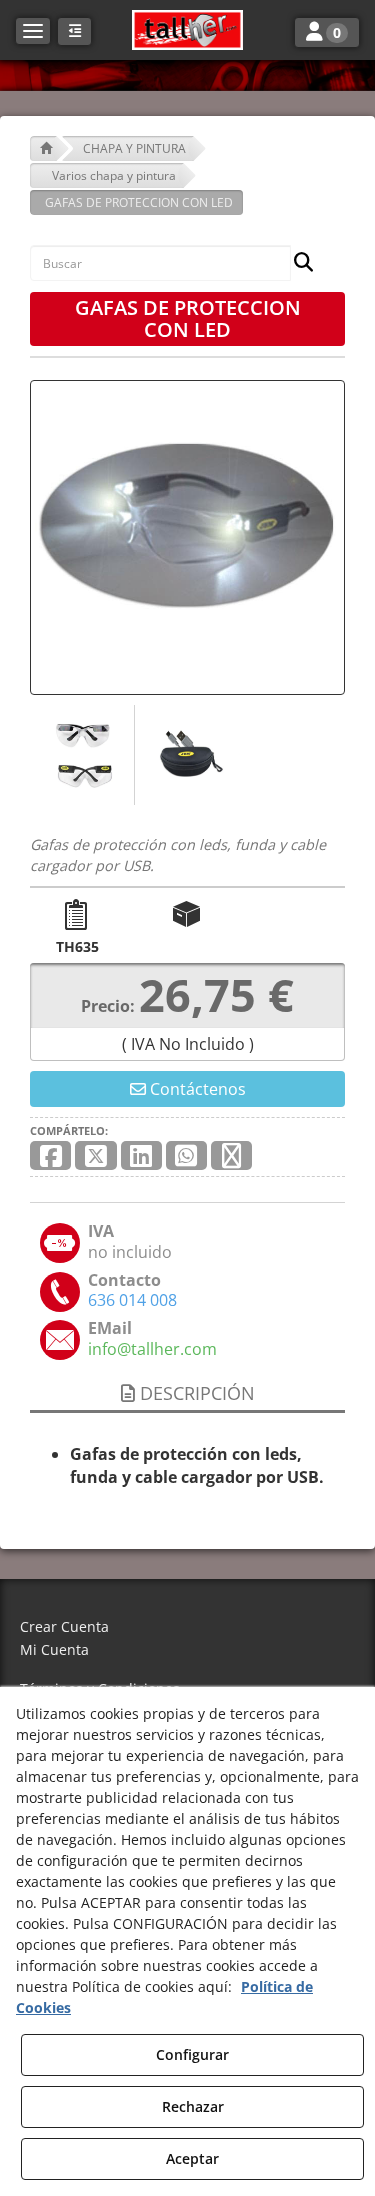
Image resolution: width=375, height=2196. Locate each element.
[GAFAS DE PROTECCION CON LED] (187, 537)
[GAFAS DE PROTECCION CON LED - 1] (82, 755)
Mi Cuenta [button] (54, 1649)
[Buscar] (297, 263)
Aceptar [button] (192, 2158)
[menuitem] (187, 1627)
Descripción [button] (195, 1393)
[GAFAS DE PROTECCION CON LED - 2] (187, 755)
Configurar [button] (192, 2054)
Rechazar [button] (193, 2106)
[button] (187, 30)
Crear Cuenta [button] (64, 1626)
